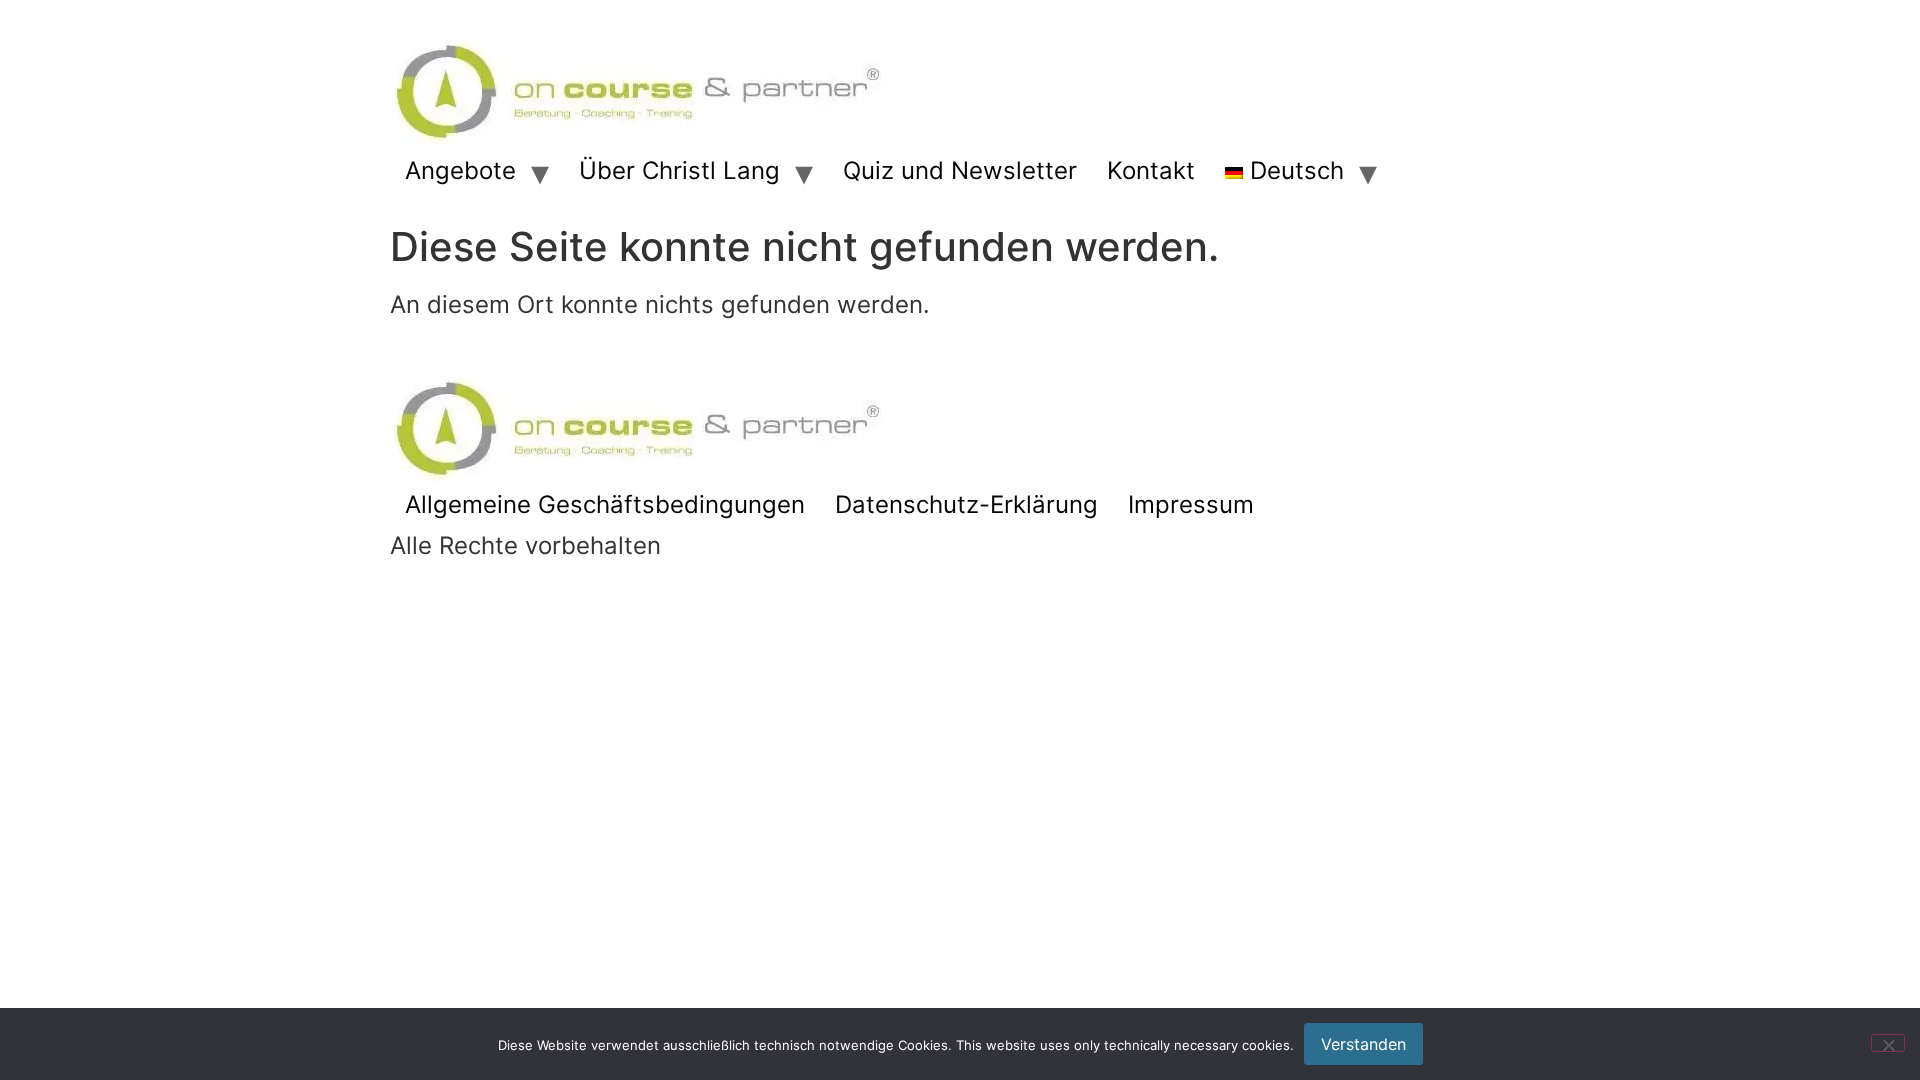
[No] (1888, 1043)
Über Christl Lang (679, 170)
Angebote (460, 170)
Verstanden (1363, 1044)
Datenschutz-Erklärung (966, 504)
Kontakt (1151, 170)
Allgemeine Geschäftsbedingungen (605, 504)
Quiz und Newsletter (960, 170)
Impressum (1191, 504)
